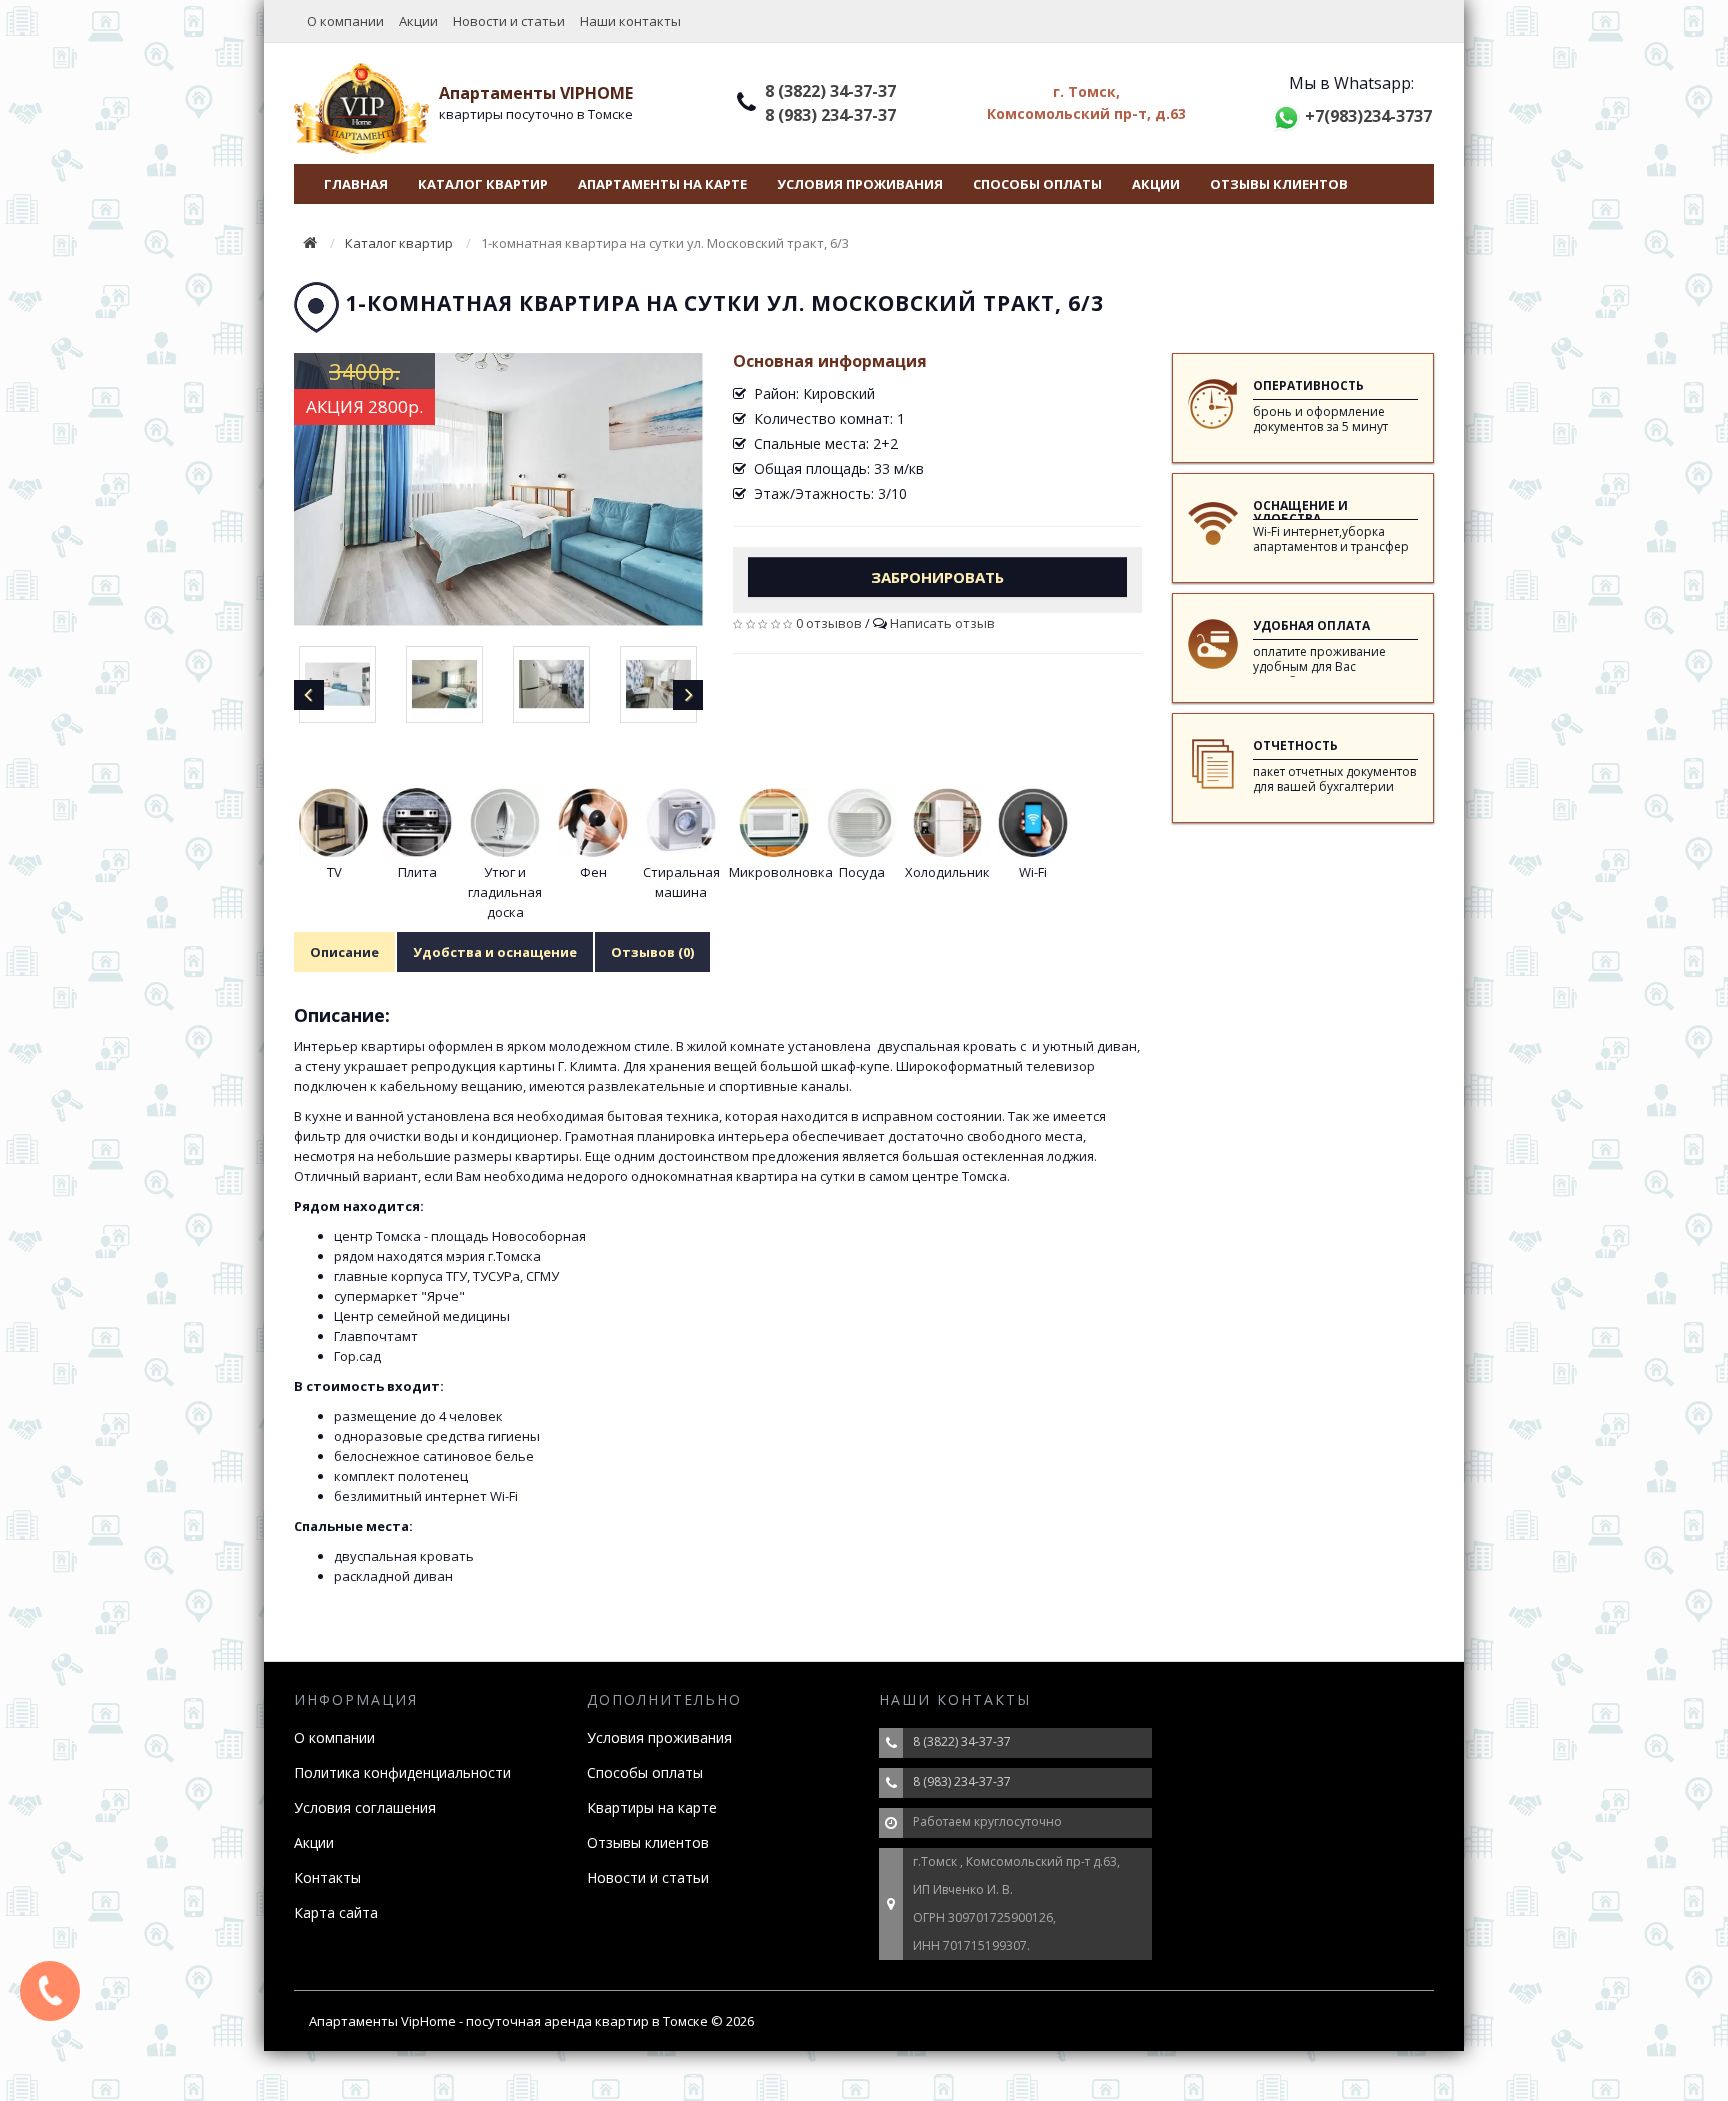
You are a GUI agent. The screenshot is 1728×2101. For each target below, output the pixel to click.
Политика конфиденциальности (402, 1772)
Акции (418, 21)
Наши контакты (630, 21)
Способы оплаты (1037, 184)
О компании (345, 21)
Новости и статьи (509, 21)
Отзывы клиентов (1279, 184)
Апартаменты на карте (662, 184)
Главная (356, 184)
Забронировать (937, 577)
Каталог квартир (483, 184)
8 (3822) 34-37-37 (830, 91)
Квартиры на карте (652, 1807)
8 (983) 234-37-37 (830, 115)
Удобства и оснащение (495, 952)
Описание (344, 952)
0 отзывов (829, 623)
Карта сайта (336, 1912)
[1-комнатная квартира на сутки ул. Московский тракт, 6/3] (498, 489)
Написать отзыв (942, 623)
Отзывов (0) (652, 952)
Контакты (327, 1877)
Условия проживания (860, 184)
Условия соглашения (365, 1807)
